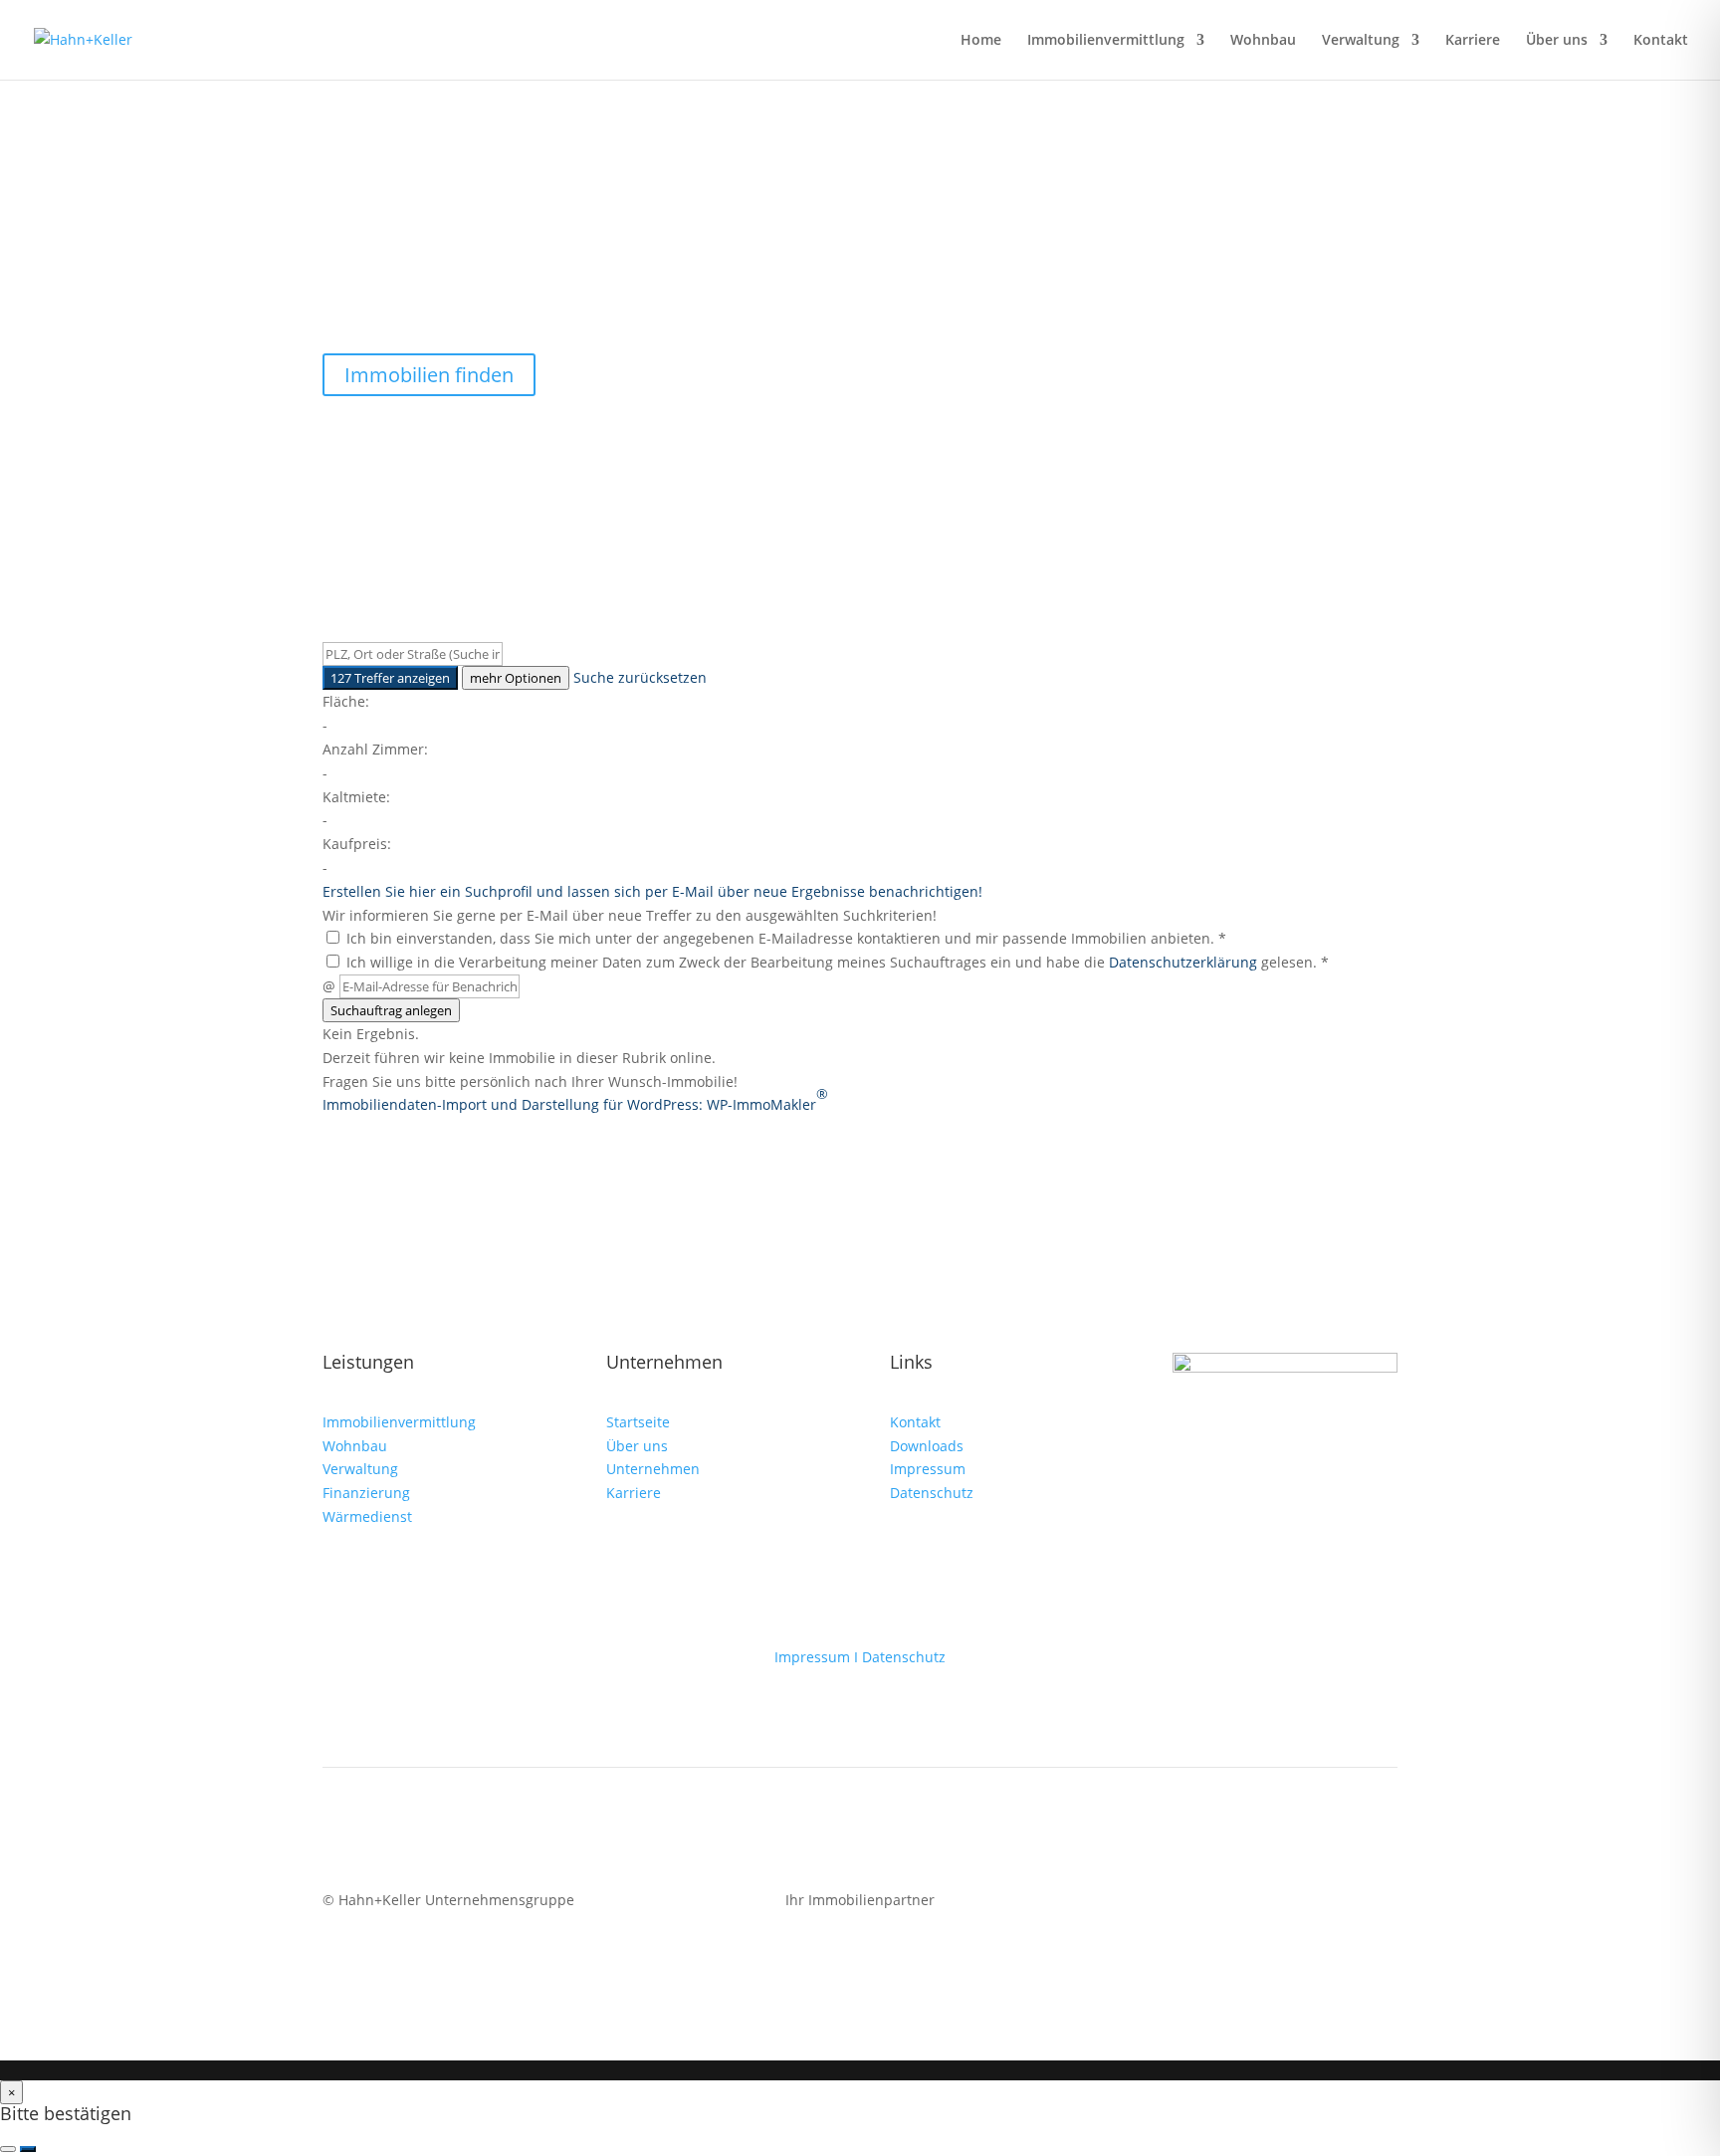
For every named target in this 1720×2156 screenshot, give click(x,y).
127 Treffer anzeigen (390, 678)
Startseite (638, 1422)
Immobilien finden (429, 375)
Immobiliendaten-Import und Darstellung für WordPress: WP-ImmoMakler (575, 1099)
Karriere (1473, 41)
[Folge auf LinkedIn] (1382, 1904)
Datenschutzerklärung (1183, 962)
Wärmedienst (367, 1516)
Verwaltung (1361, 41)
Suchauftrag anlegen (391, 1010)
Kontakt (1661, 41)
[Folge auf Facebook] (1302, 1904)
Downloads (927, 1446)
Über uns (1557, 41)
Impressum (928, 1469)
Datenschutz (932, 1493)
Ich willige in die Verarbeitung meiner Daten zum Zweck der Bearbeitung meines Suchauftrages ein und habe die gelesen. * (836, 962)
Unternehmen (653, 1469)
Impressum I (818, 1657)
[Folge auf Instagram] (1342, 1904)
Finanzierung (368, 1493)
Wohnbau (1263, 41)
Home (981, 41)
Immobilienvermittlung (1106, 41)
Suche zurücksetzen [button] (640, 677)
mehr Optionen (516, 678)
